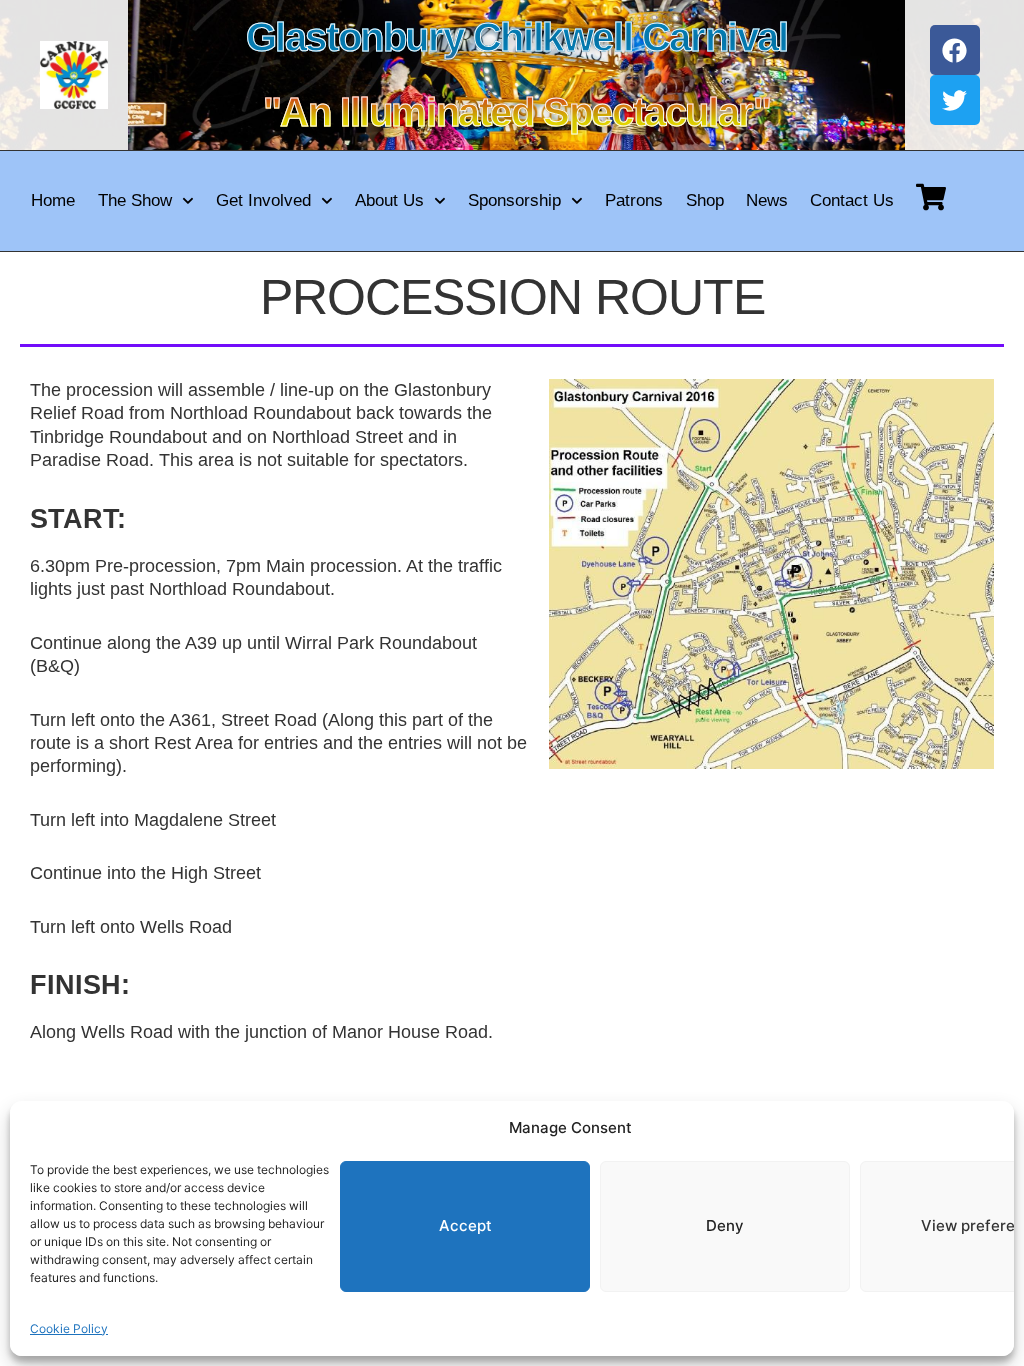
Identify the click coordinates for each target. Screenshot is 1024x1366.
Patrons (634, 200)
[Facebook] (955, 50)
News (767, 200)
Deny (725, 1225)
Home (53, 200)
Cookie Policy (69, 1328)
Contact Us (852, 200)
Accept (465, 1225)
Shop (705, 200)
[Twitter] (955, 100)
